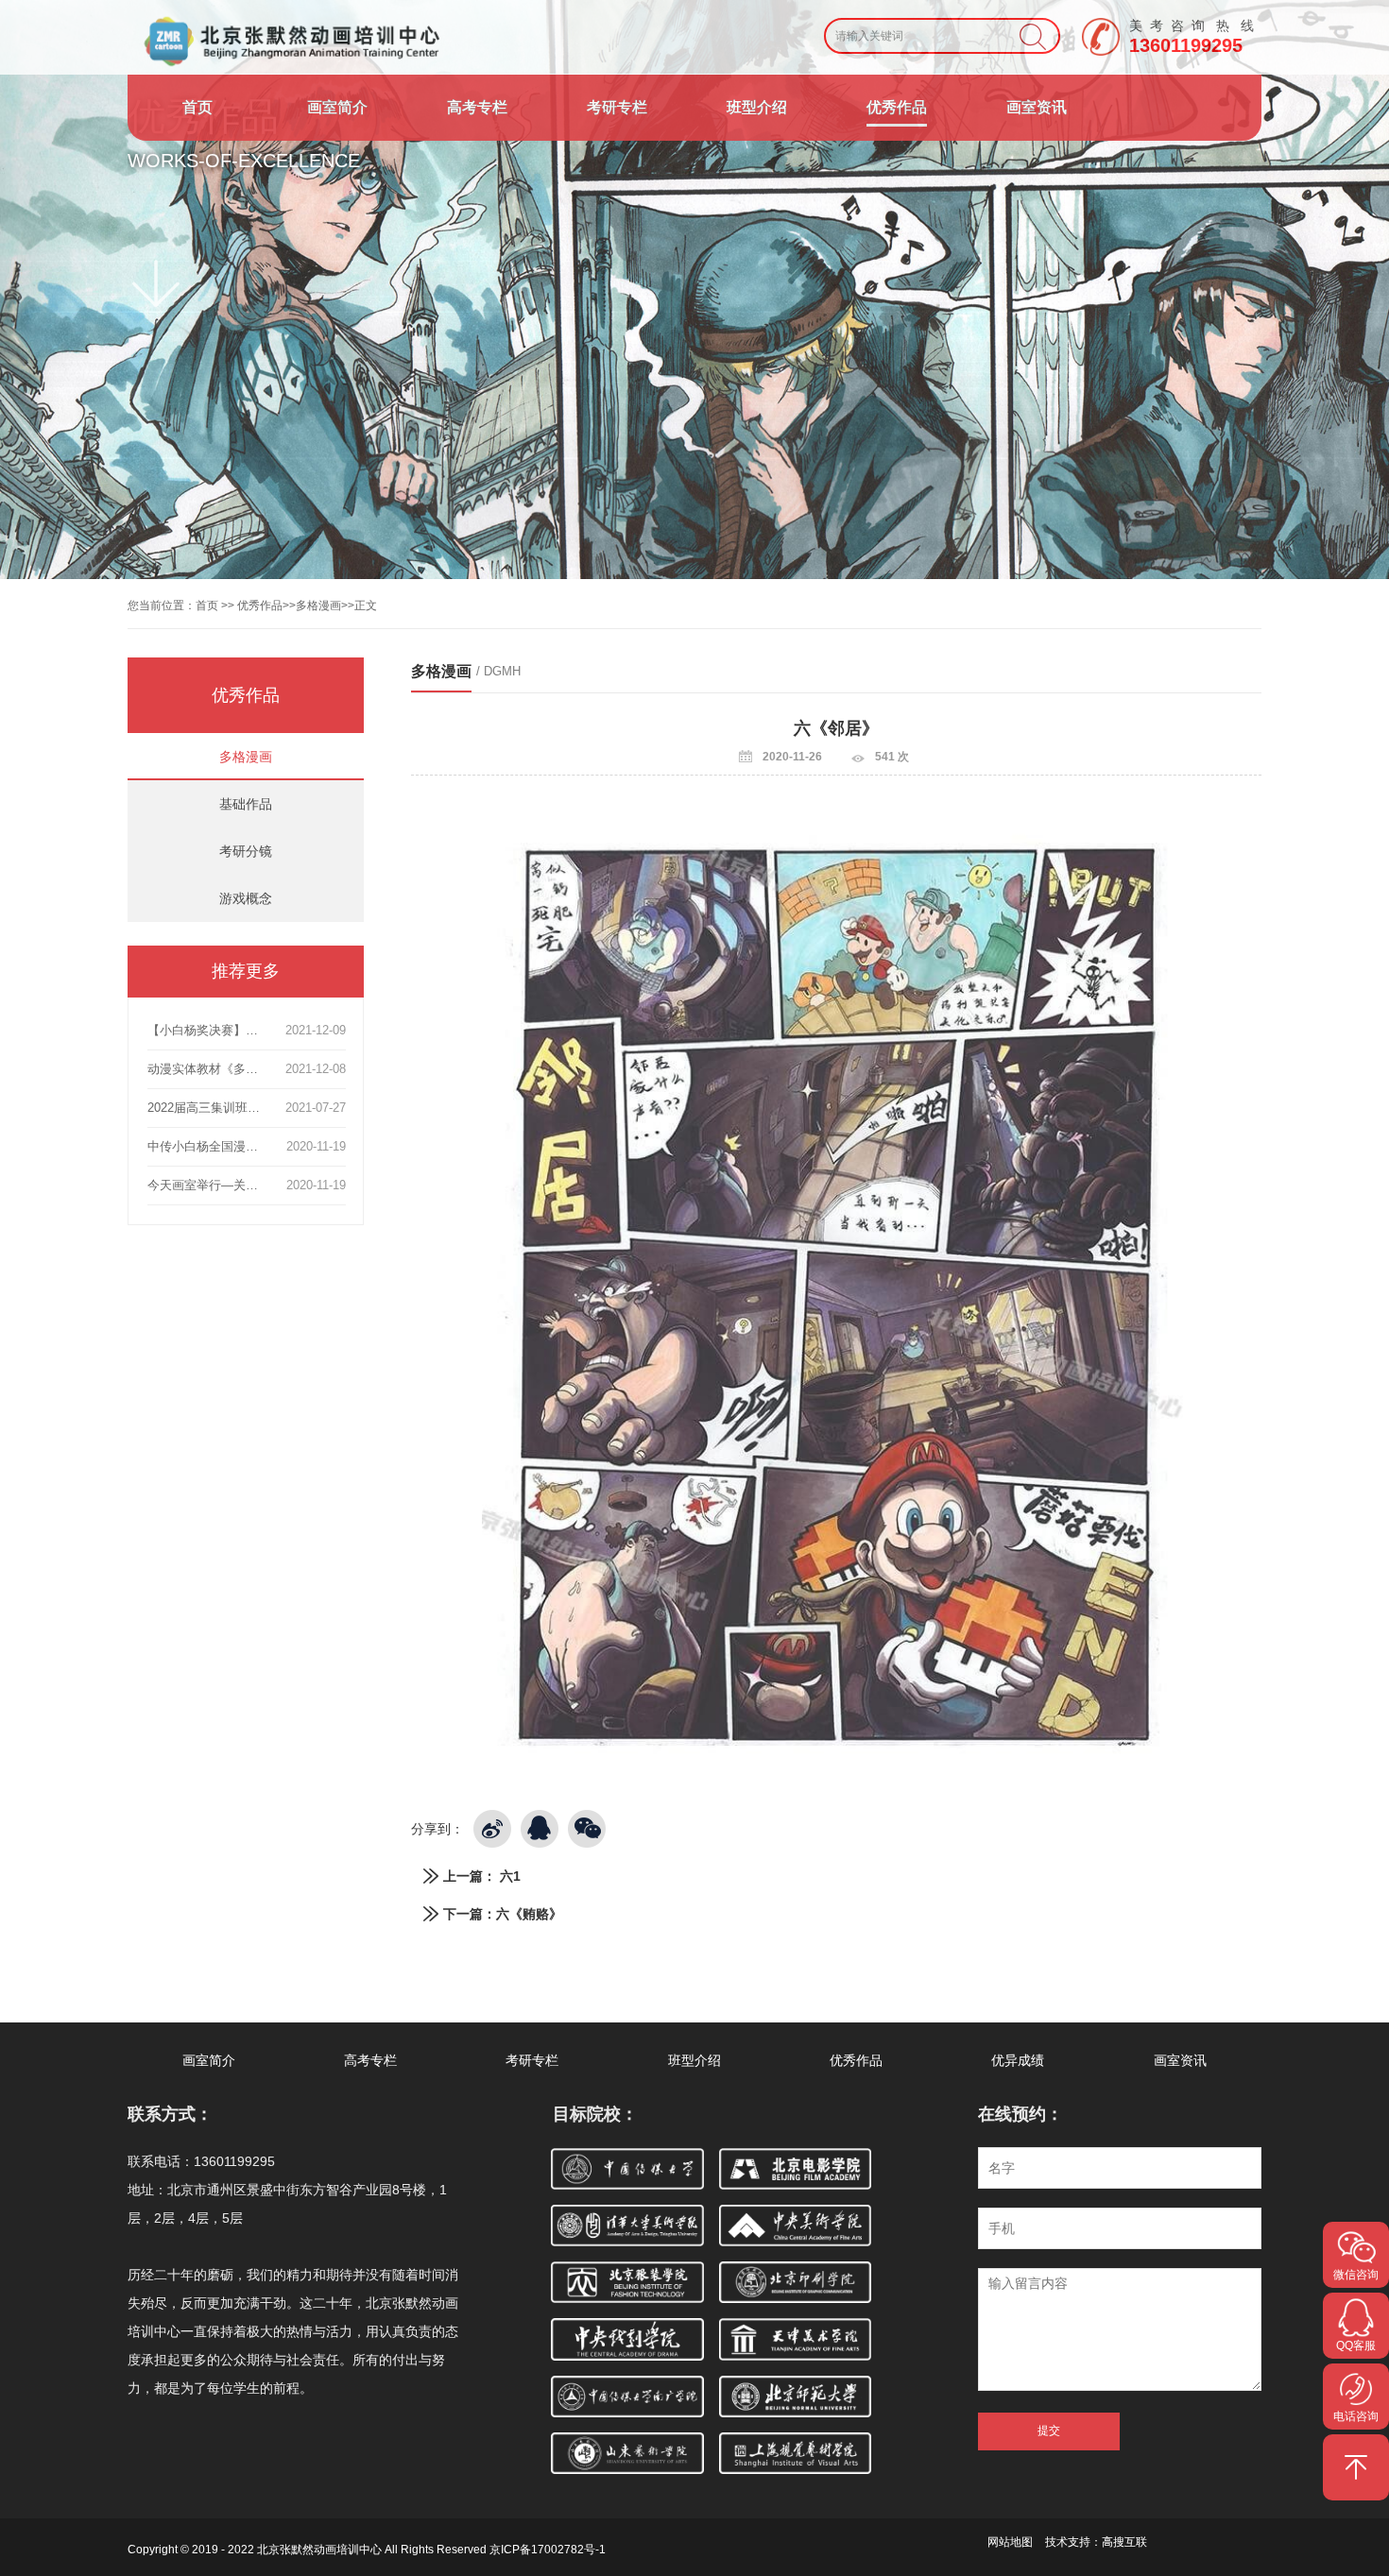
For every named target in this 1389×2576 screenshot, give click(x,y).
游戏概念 (246, 898)
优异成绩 (1018, 2060)
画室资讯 (1037, 107)
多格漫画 (318, 606)
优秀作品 (897, 107)
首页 (197, 107)
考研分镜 (246, 851)
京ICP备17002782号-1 (548, 2550)
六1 (510, 1876)
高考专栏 (477, 107)
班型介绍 (757, 107)
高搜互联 (1124, 2542)
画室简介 (337, 107)
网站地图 (1010, 2542)
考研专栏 (617, 107)
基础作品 (246, 804)
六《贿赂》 (529, 1914)
